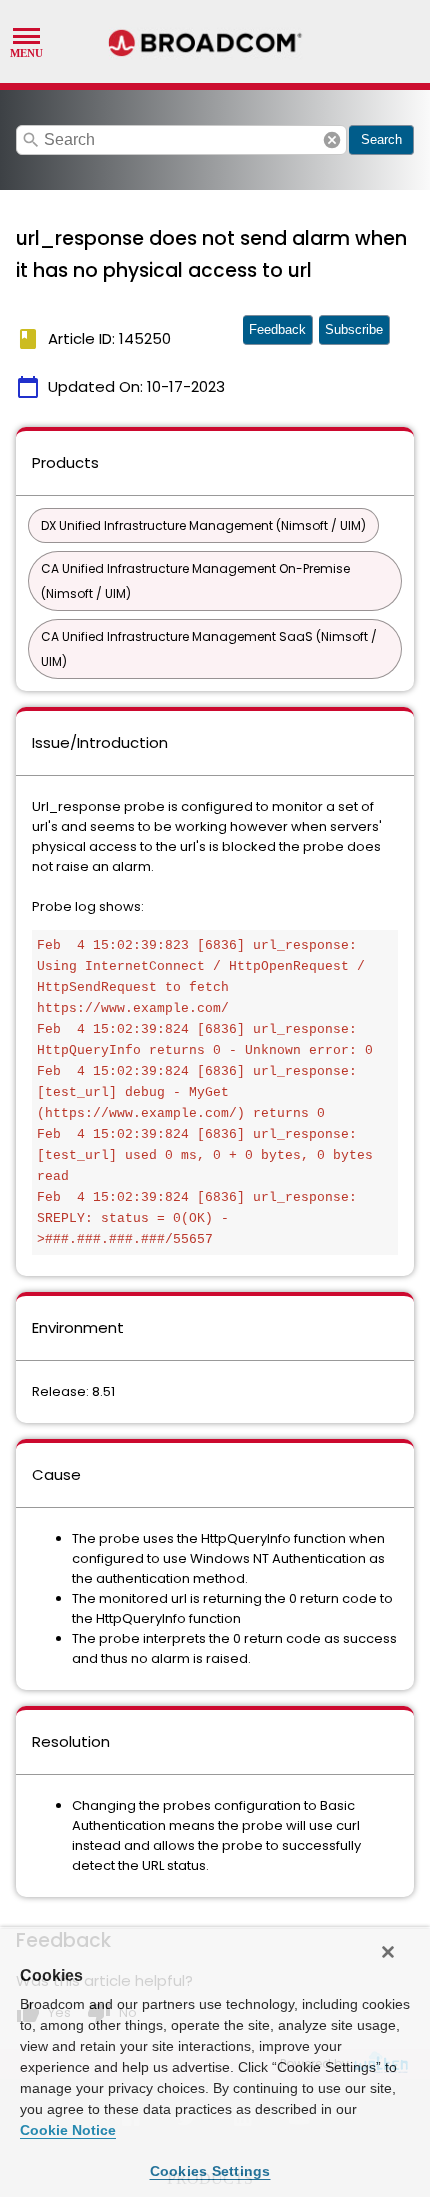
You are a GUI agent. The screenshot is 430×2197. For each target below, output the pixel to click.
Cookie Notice (68, 2130)
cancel (332, 140)
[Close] (388, 1952)
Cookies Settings (210, 2171)
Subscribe (354, 329)
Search (381, 139)
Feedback (277, 329)
